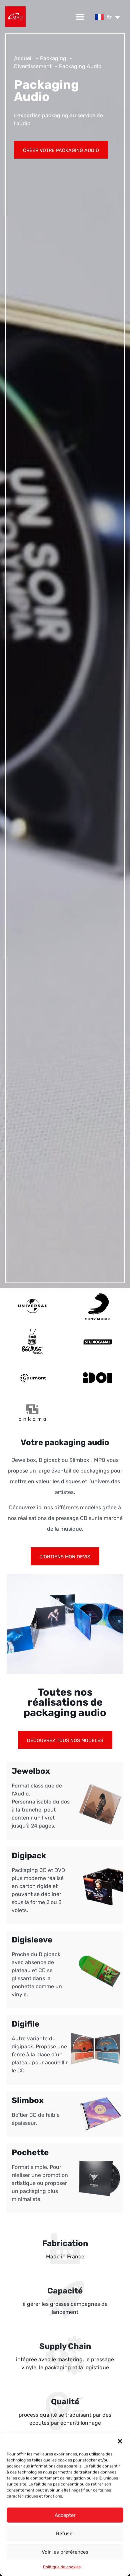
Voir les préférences (65, 2552)
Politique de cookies (62, 2567)
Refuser (65, 2534)
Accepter (65, 2515)
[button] (120, 2441)
